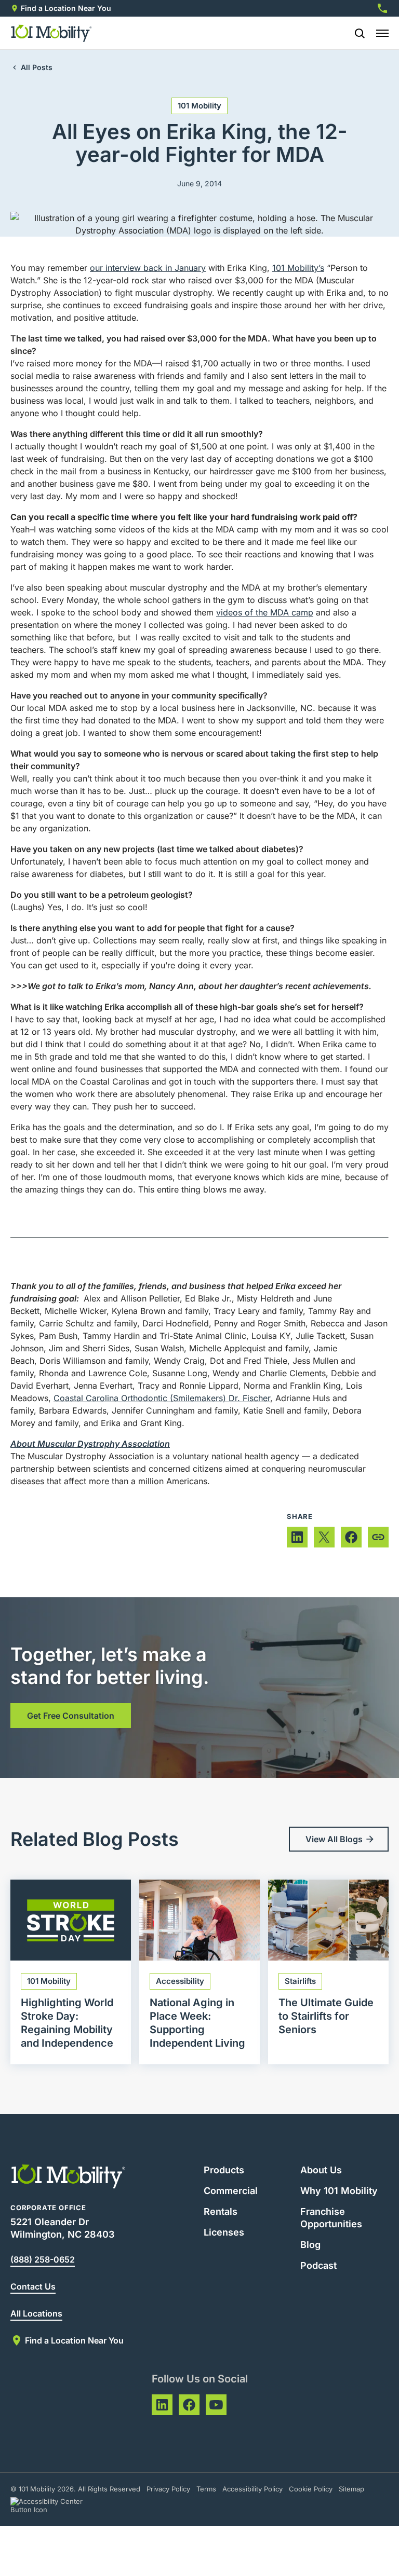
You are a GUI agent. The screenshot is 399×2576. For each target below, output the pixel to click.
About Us (321, 2170)
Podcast (318, 2265)
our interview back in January (148, 268)
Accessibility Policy (252, 2489)
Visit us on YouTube (216, 2405)
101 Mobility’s (298, 268)
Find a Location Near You (66, 8)
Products (224, 2170)
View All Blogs (334, 1839)
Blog (310, 2245)
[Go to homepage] (52, 33)
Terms (206, 2489)
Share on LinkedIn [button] (297, 1537)
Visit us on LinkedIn (162, 2405)
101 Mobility (199, 106)
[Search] (355, 33)
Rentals (221, 2211)
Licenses (224, 2232)
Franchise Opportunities (331, 2218)
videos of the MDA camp (265, 612)
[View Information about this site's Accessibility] (56, 2505)
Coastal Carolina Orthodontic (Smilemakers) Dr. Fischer (162, 1398)
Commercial (231, 2191)
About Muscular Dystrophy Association (90, 1444)
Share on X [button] (324, 1537)
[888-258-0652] (382, 8)
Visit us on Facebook (189, 2405)
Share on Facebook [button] (351, 1537)
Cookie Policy (311, 2489)
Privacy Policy (168, 2489)
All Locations (36, 2313)
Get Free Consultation (71, 1716)
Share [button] (378, 1537)
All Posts (37, 67)
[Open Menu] (382, 33)
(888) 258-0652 (43, 2259)
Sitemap (351, 2489)
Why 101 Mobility (339, 2191)
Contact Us (33, 2286)
